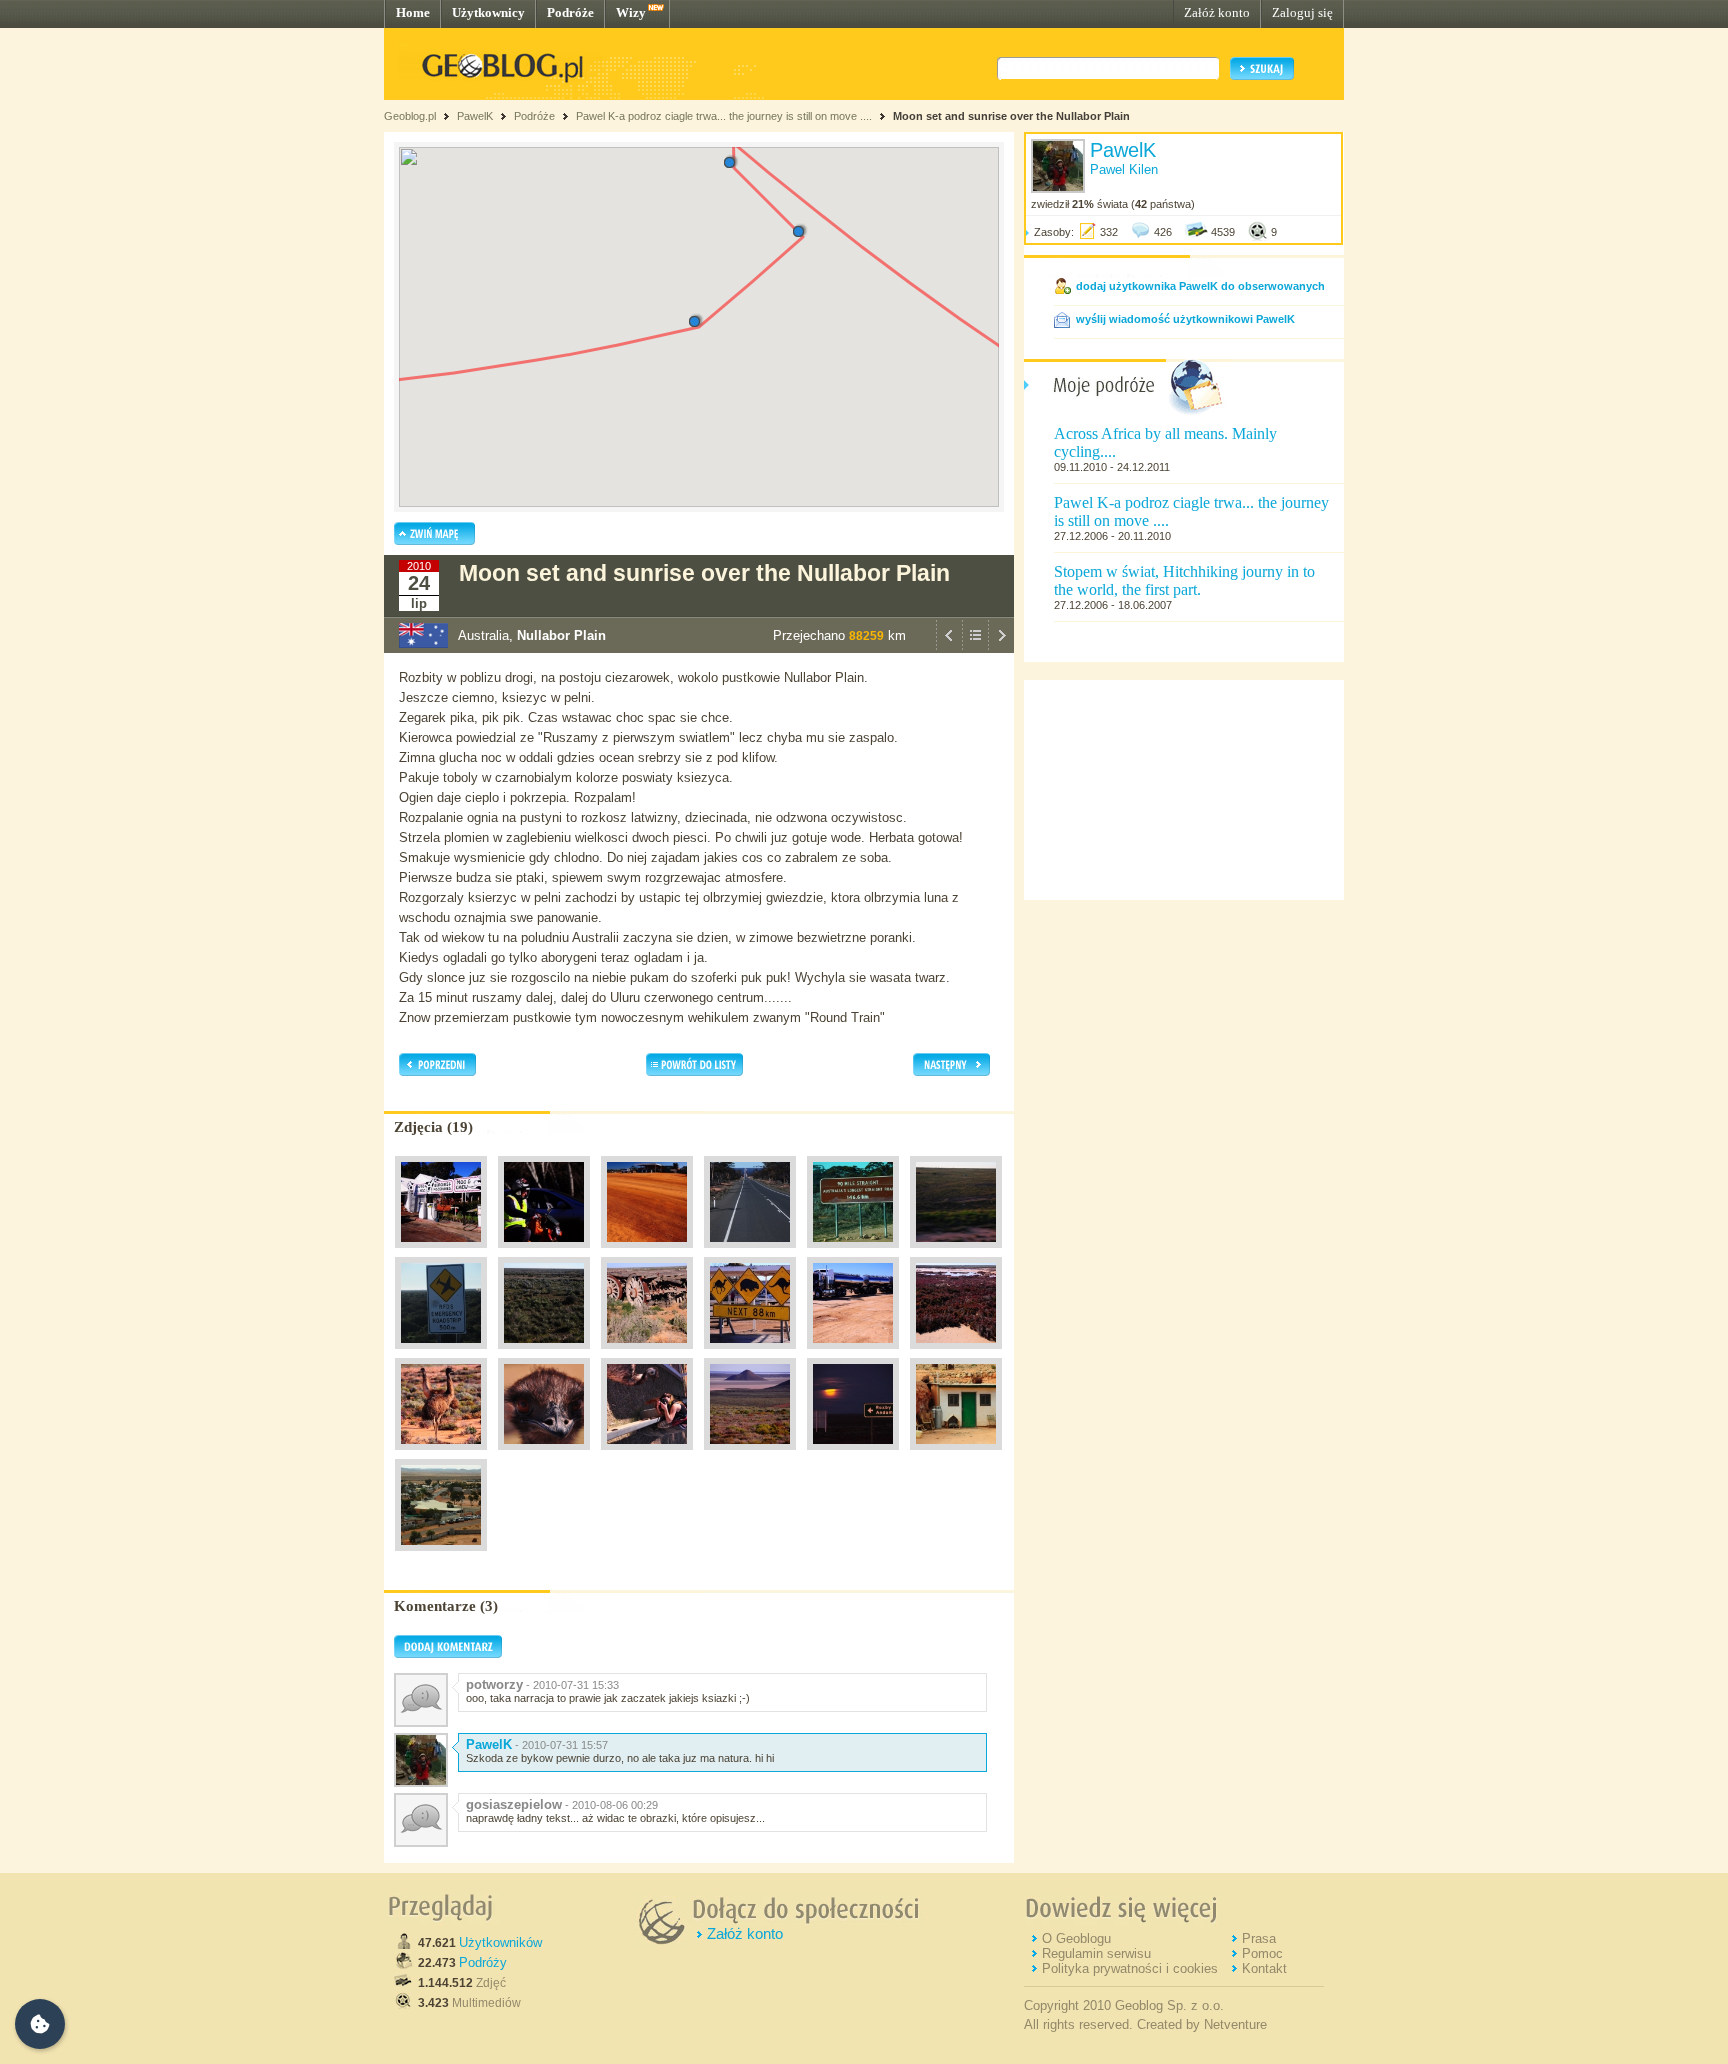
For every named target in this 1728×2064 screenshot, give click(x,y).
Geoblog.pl (410, 116)
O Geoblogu (1076, 1938)
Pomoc (1262, 1953)
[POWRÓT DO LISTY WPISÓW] (975, 648)
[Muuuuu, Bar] (441, 1253)
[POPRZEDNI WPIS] (949, 648)
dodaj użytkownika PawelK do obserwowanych (1200, 286)
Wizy (631, 12)
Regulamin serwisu (1096, 1953)
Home (413, 12)
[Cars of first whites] (647, 1354)
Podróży (483, 1962)
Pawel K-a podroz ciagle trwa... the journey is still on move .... (724, 116)
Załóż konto (1217, 12)
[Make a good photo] (647, 1455)
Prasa (1259, 1938)
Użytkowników (500, 1942)
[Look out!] (750, 1354)
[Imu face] (544, 1455)
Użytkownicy (488, 12)
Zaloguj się (1302, 12)
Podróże (570, 12)
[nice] (750, 1455)
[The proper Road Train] (853, 1354)
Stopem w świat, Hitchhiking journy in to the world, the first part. (1184, 580)
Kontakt (1264, 1968)
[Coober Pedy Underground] (956, 1455)
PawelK (475, 116)
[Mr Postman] (544, 1253)
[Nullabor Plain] (544, 1354)
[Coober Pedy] (441, 1556)
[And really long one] (853, 1253)
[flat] (956, 1253)
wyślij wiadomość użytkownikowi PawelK (1185, 319)
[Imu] (441, 1455)
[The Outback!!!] (647, 1253)
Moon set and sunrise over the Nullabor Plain (1011, 116)
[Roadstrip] (441, 1354)
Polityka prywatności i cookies (1130, 1968)
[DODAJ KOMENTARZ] (448, 1654)
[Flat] (956, 1354)
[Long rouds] (750, 1253)
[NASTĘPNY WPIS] (1001, 648)
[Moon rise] (853, 1455)
